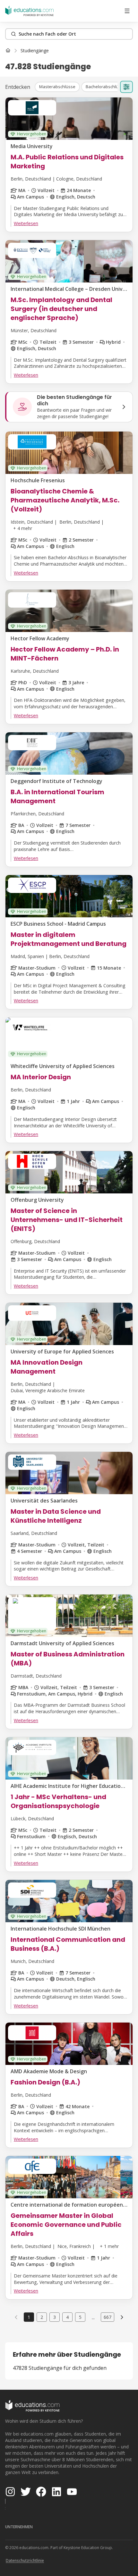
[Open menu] (127, 11)
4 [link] (67, 2317)
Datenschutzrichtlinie (25, 2560)
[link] (35, 51)
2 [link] (42, 2317)
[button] (57, 87)
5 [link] (80, 2317)
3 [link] (55, 2317)
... (93, 2317)
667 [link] (108, 2317)
